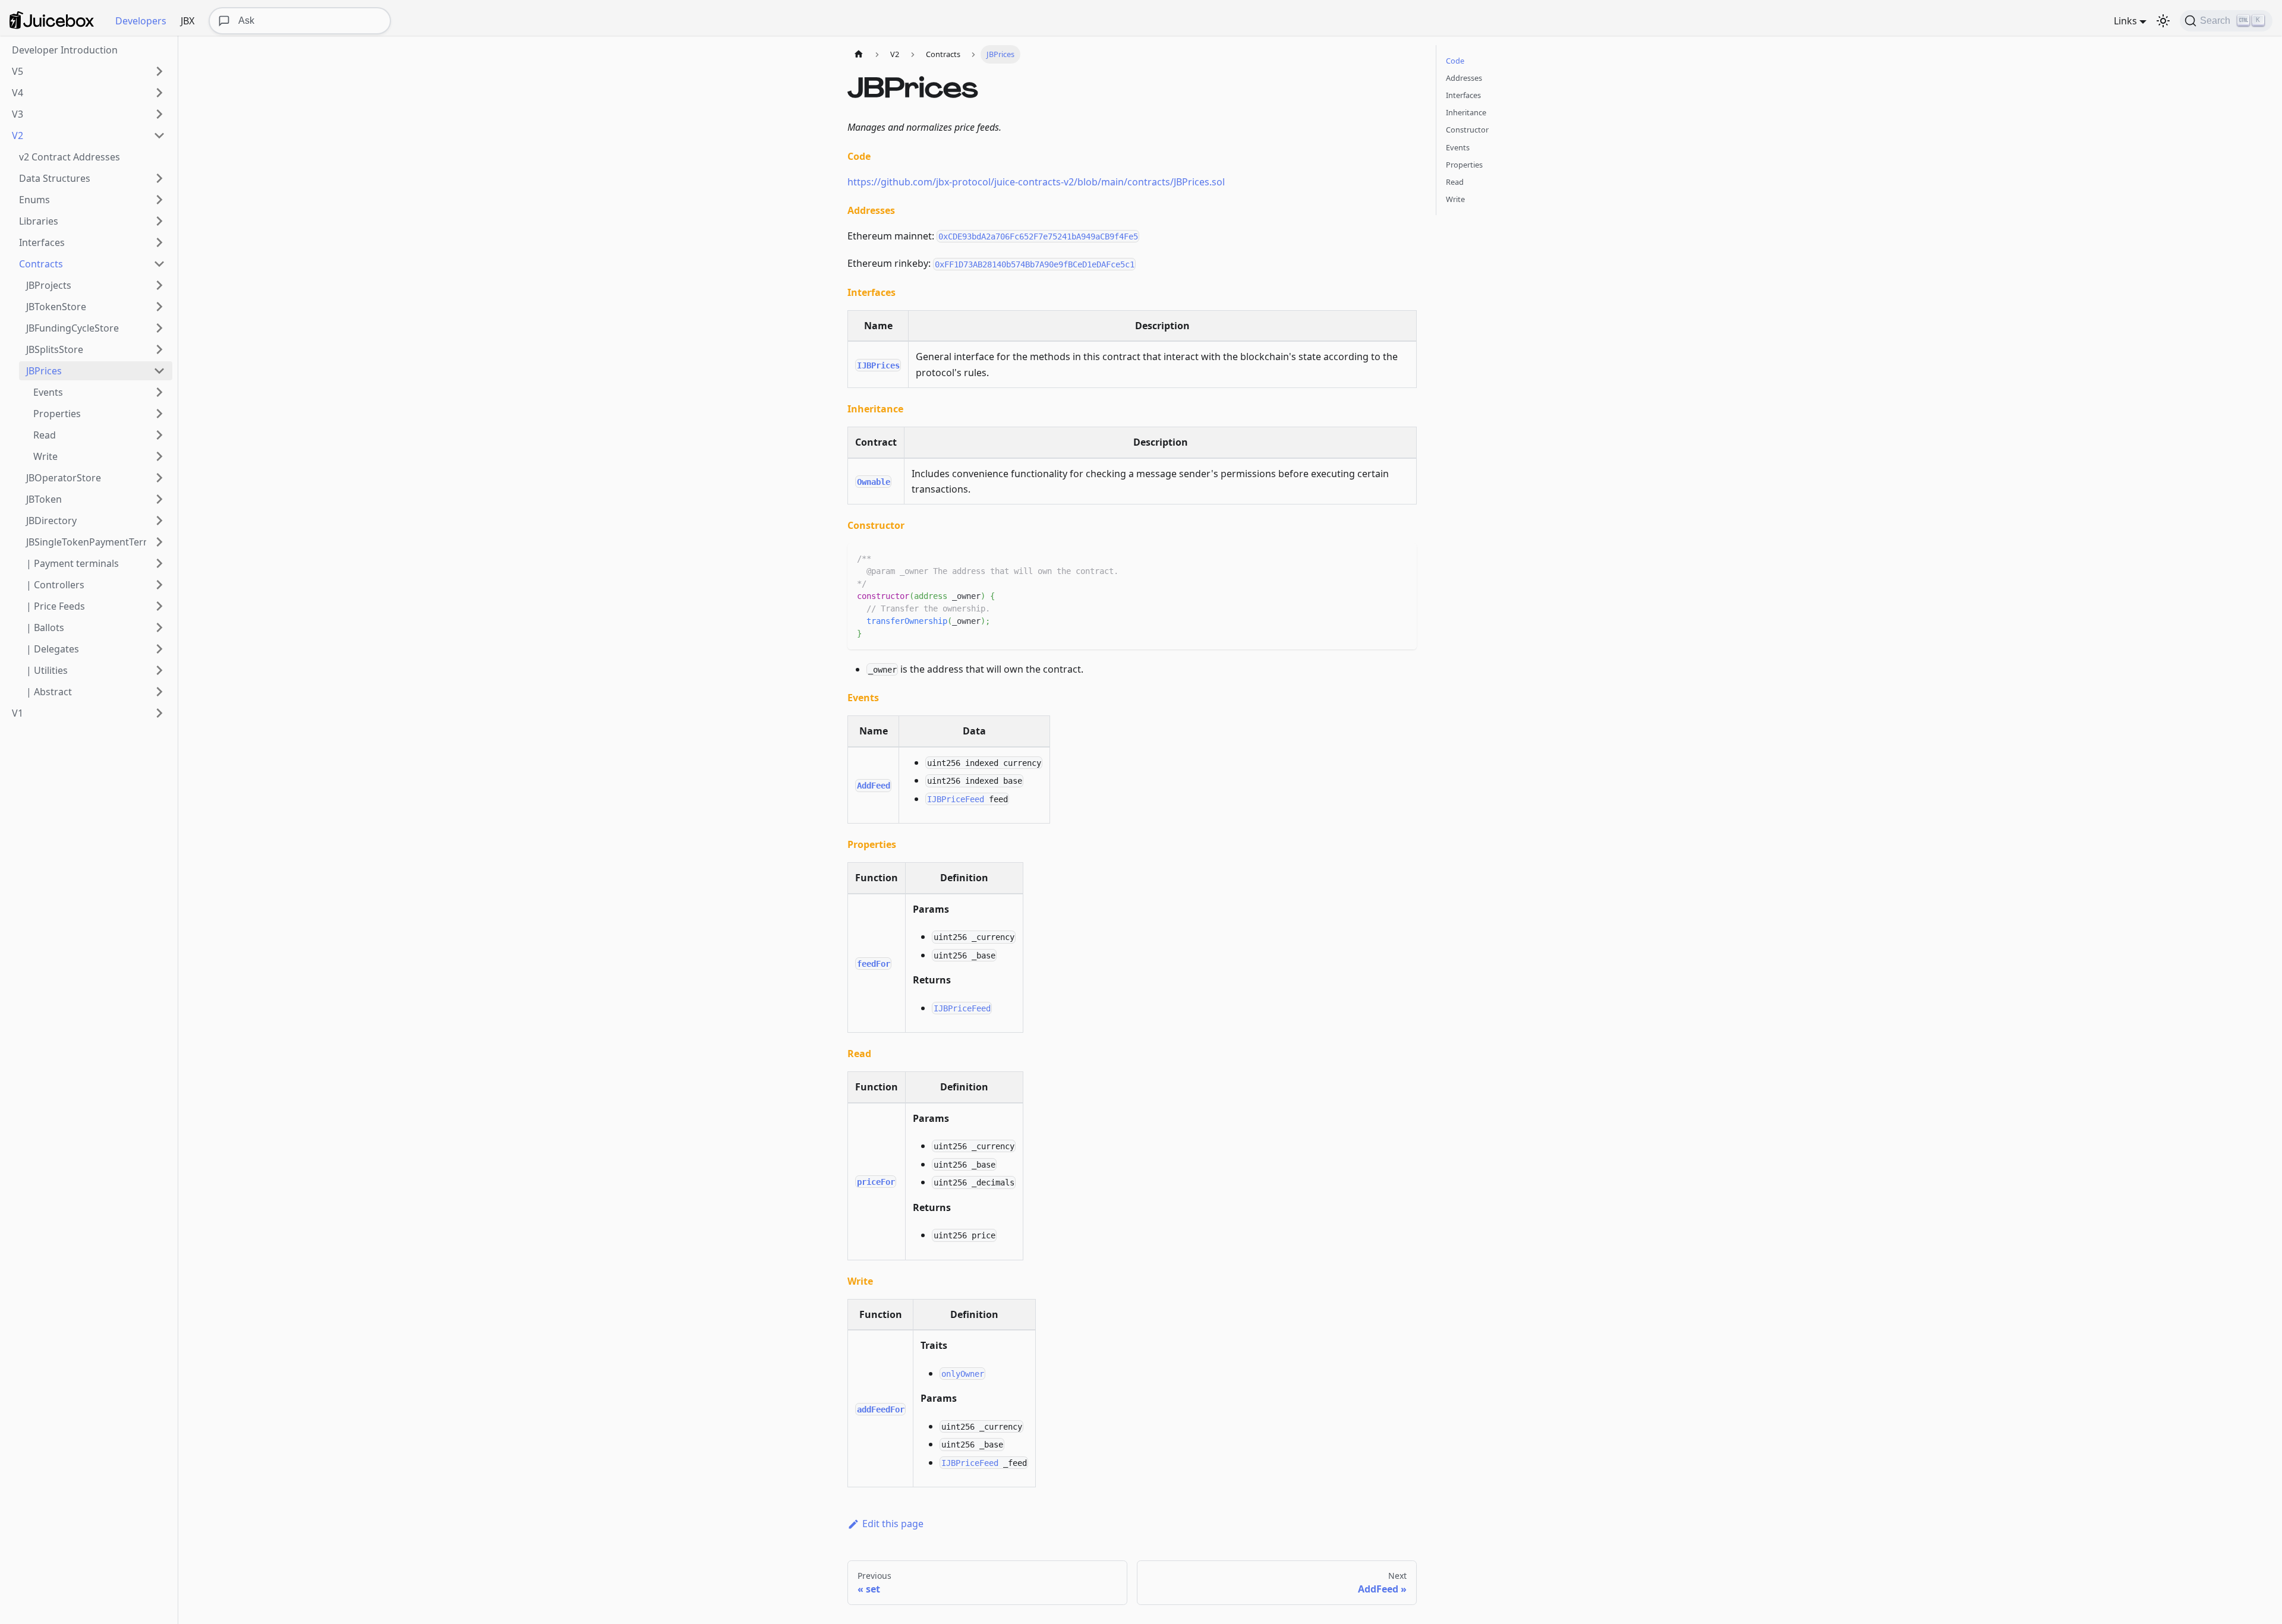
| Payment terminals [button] (73, 563)
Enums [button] (34, 200)
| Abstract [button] (49, 692)
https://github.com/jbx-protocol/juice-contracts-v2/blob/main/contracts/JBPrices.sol (1036, 182)
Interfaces (42, 242)
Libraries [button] (39, 221)
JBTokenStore (56, 307)
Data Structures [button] (55, 178)
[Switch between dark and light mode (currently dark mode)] (2163, 21)
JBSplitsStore (55, 349)
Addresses (1464, 78)
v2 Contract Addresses (70, 157)
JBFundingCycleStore (73, 328)
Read (1455, 182)
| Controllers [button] (55, 585)
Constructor (1467, 130)
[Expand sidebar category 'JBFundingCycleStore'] (159, 328)
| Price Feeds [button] (56, 606)
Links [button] (2125, 21)
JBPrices (44, 371)
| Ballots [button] (45, 627)
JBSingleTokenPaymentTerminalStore (86, 542)
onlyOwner (963, 1373)
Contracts (41, 264)
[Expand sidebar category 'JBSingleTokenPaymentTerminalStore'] (159, 542)
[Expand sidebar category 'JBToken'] (159, 499)
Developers (141, 21)
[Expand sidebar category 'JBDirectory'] (159, 521)
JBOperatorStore (64, 478)
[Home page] (859, 54)
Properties (1464, 165)
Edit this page (893, 1524)
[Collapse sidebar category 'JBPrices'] (159, 371)
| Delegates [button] (53, 649)
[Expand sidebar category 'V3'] (159, 114)
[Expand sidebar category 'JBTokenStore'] (159, 307)
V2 (18, 135)
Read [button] (45, 435)
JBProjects (49, 285)
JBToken (44, 499)
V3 (18, 114)
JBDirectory (51, 521)
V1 (18, 713)
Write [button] (45, 456)
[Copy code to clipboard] (1402, 558)
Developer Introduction (65, 50)
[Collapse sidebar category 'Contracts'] (159, 264)
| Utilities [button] (47, 670)
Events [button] (48, 392)
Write (1455, 199)
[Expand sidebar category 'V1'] (159, 713)
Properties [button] (57, 414)
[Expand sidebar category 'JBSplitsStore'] (159, 349)
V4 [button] (18, 93)
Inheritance (1466, 112)
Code (1455, 61)
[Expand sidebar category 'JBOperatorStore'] (159, 478)
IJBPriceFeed (956, 799)
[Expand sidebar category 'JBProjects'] (159, 285)
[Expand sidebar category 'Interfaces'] (159, 242)
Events (1458, 147)
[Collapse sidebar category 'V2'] (159, 135)
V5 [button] (18, 71)
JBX (187, 21)
